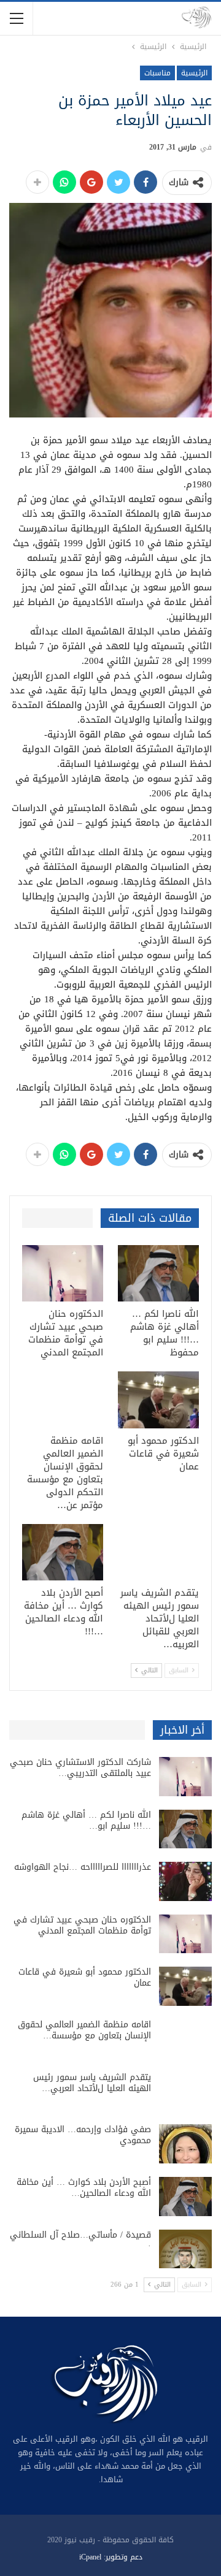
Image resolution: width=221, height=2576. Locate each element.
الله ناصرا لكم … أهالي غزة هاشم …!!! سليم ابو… (86, 1820)
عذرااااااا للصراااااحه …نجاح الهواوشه (83, 1867)
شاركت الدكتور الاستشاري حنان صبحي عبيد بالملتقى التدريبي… (80, 1768)
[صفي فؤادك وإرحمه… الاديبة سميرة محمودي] (185, 2144)
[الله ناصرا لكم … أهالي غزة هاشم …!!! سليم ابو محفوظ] (158, 1273)
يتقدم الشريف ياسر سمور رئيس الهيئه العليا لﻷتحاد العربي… (92, 2083)
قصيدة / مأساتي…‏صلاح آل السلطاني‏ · (80, 2240)
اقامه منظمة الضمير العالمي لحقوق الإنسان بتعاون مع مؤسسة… (84, 2030)
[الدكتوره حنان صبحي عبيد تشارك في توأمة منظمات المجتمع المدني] (63, 1273)
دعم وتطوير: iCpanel (111, 2557)
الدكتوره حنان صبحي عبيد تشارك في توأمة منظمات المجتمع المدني (82, 1925)
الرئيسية (194, 73)
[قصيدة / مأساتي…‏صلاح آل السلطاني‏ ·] (185, 2249)
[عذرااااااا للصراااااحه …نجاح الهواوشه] (185, 1881)
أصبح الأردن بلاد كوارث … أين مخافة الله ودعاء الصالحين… (84, 2188)
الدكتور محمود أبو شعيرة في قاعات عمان (85, 1977)
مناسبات (157, 73)
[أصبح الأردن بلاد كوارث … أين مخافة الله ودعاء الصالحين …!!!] (63, 1552)
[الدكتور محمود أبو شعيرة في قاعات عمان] (158, 1400)
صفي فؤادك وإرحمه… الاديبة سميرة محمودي (83, 2135)
